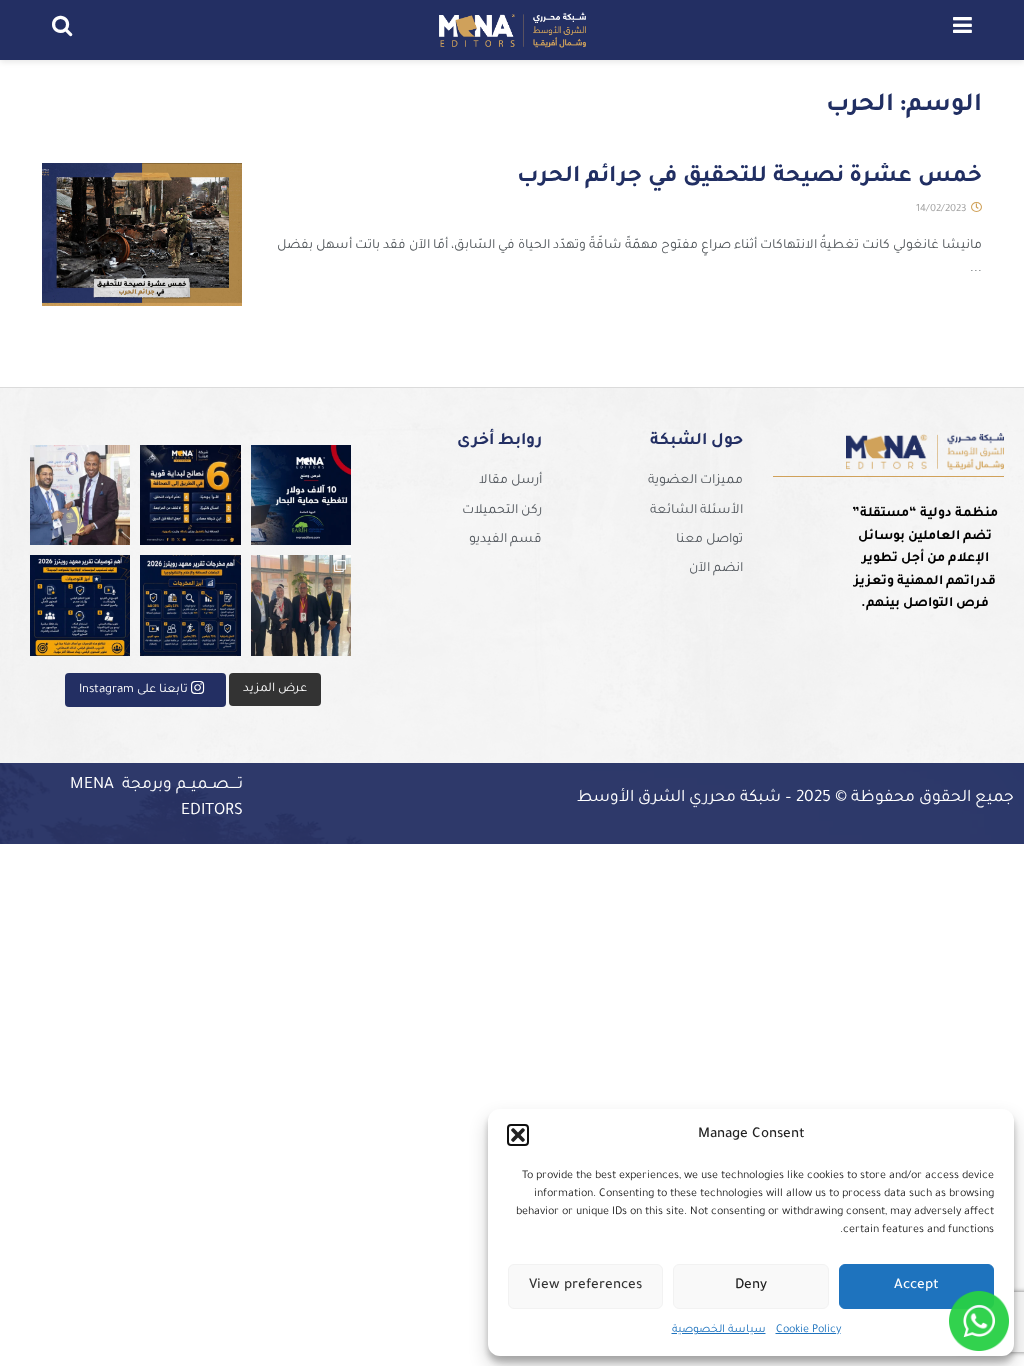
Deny (751, 1285)
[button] (518, 1135)
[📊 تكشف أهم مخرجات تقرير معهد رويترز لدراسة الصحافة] (190, 605)
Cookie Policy (808, 1330)
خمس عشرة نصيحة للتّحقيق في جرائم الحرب (749, 178)
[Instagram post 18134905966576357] (301, 605)
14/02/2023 (942, 209)
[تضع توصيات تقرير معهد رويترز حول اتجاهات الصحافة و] (80, 605)
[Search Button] (62, 30)
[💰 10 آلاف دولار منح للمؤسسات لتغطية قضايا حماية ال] (301, 495)
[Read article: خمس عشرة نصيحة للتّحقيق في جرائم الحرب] (142, 234)
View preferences (585, 1285)
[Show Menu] (962, 30)
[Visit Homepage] (512, 30)
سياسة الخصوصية (719, 1330)
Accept (916, 1285)
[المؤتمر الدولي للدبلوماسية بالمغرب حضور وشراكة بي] (80, 495)
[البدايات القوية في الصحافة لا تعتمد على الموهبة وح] (190, 495)
